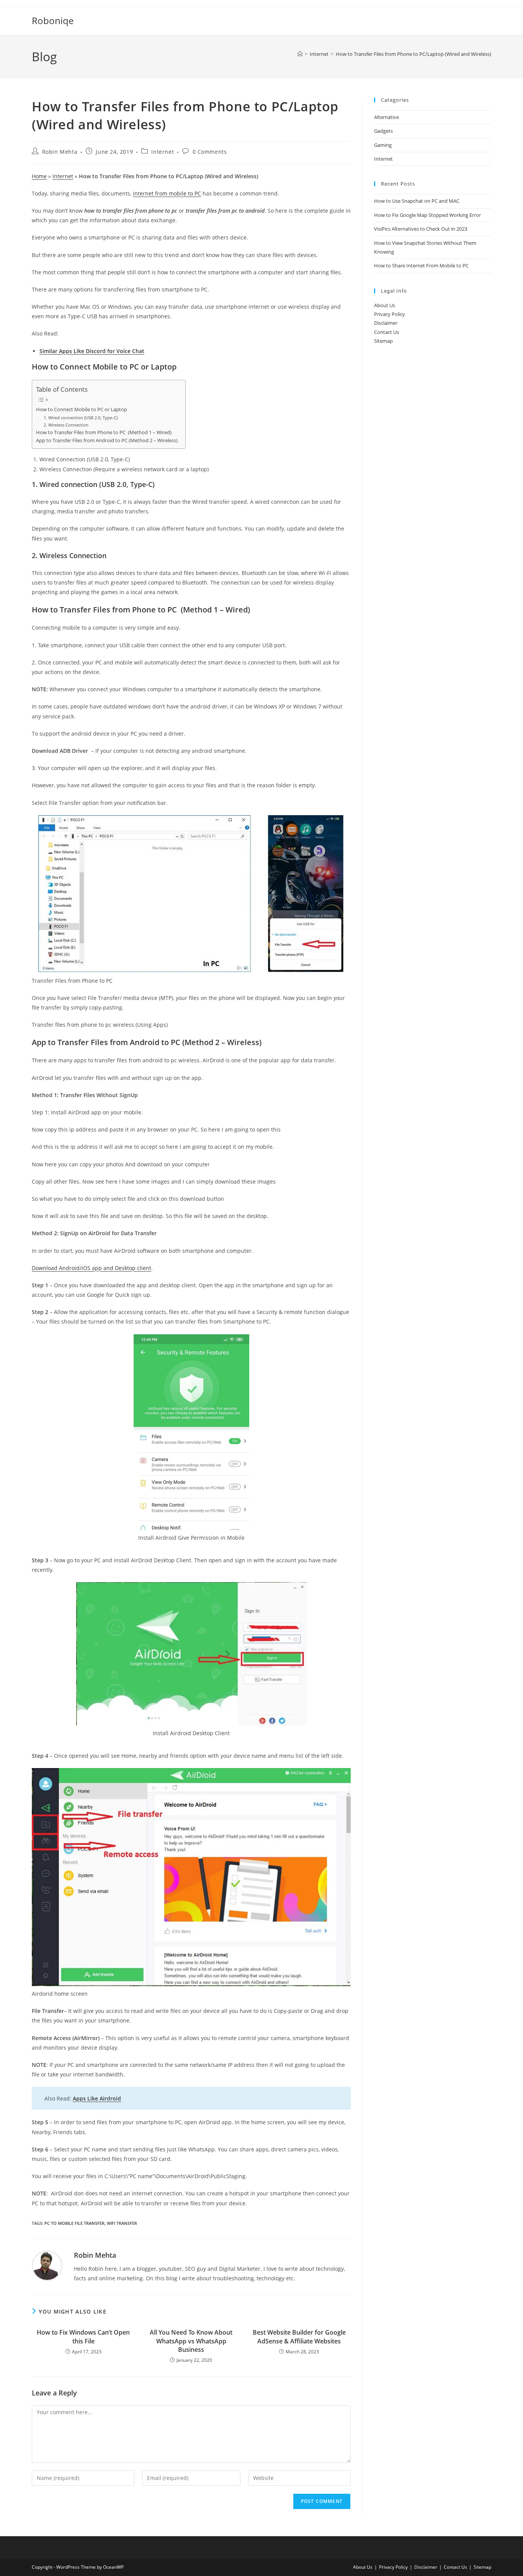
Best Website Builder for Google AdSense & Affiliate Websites (299, 2337)
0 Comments (210, 152)
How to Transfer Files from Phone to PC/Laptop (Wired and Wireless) (413, 54)
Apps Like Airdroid (97, 2098)
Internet (163, 152)
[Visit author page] (47, 2265)
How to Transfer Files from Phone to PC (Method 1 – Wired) (104, 432)
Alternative (387, 117)
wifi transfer (122, 2223)
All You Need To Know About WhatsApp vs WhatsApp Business (191, 2341)
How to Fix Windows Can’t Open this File (83, 2337)
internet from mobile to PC (167, 193)
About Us (385, 305)
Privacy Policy (390, 314)
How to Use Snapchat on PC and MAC (417, 201)
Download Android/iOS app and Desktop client (92, 1268)
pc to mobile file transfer (74, 2223)
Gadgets (383, 131)
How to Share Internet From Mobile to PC (421, 265)
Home (39, 176)
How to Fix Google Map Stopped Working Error (427, 215)
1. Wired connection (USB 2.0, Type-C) (81, 418)
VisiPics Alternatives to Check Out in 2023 (421, 229)
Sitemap (383, 341)
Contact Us (387, 332)
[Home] (300, 54)
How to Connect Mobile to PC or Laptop (82, 410)
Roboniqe (53, 20)
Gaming (383, 145)
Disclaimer (386, 323)
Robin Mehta (60, 152)
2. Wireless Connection (66, 425)
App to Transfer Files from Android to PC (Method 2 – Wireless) (107, 440)
